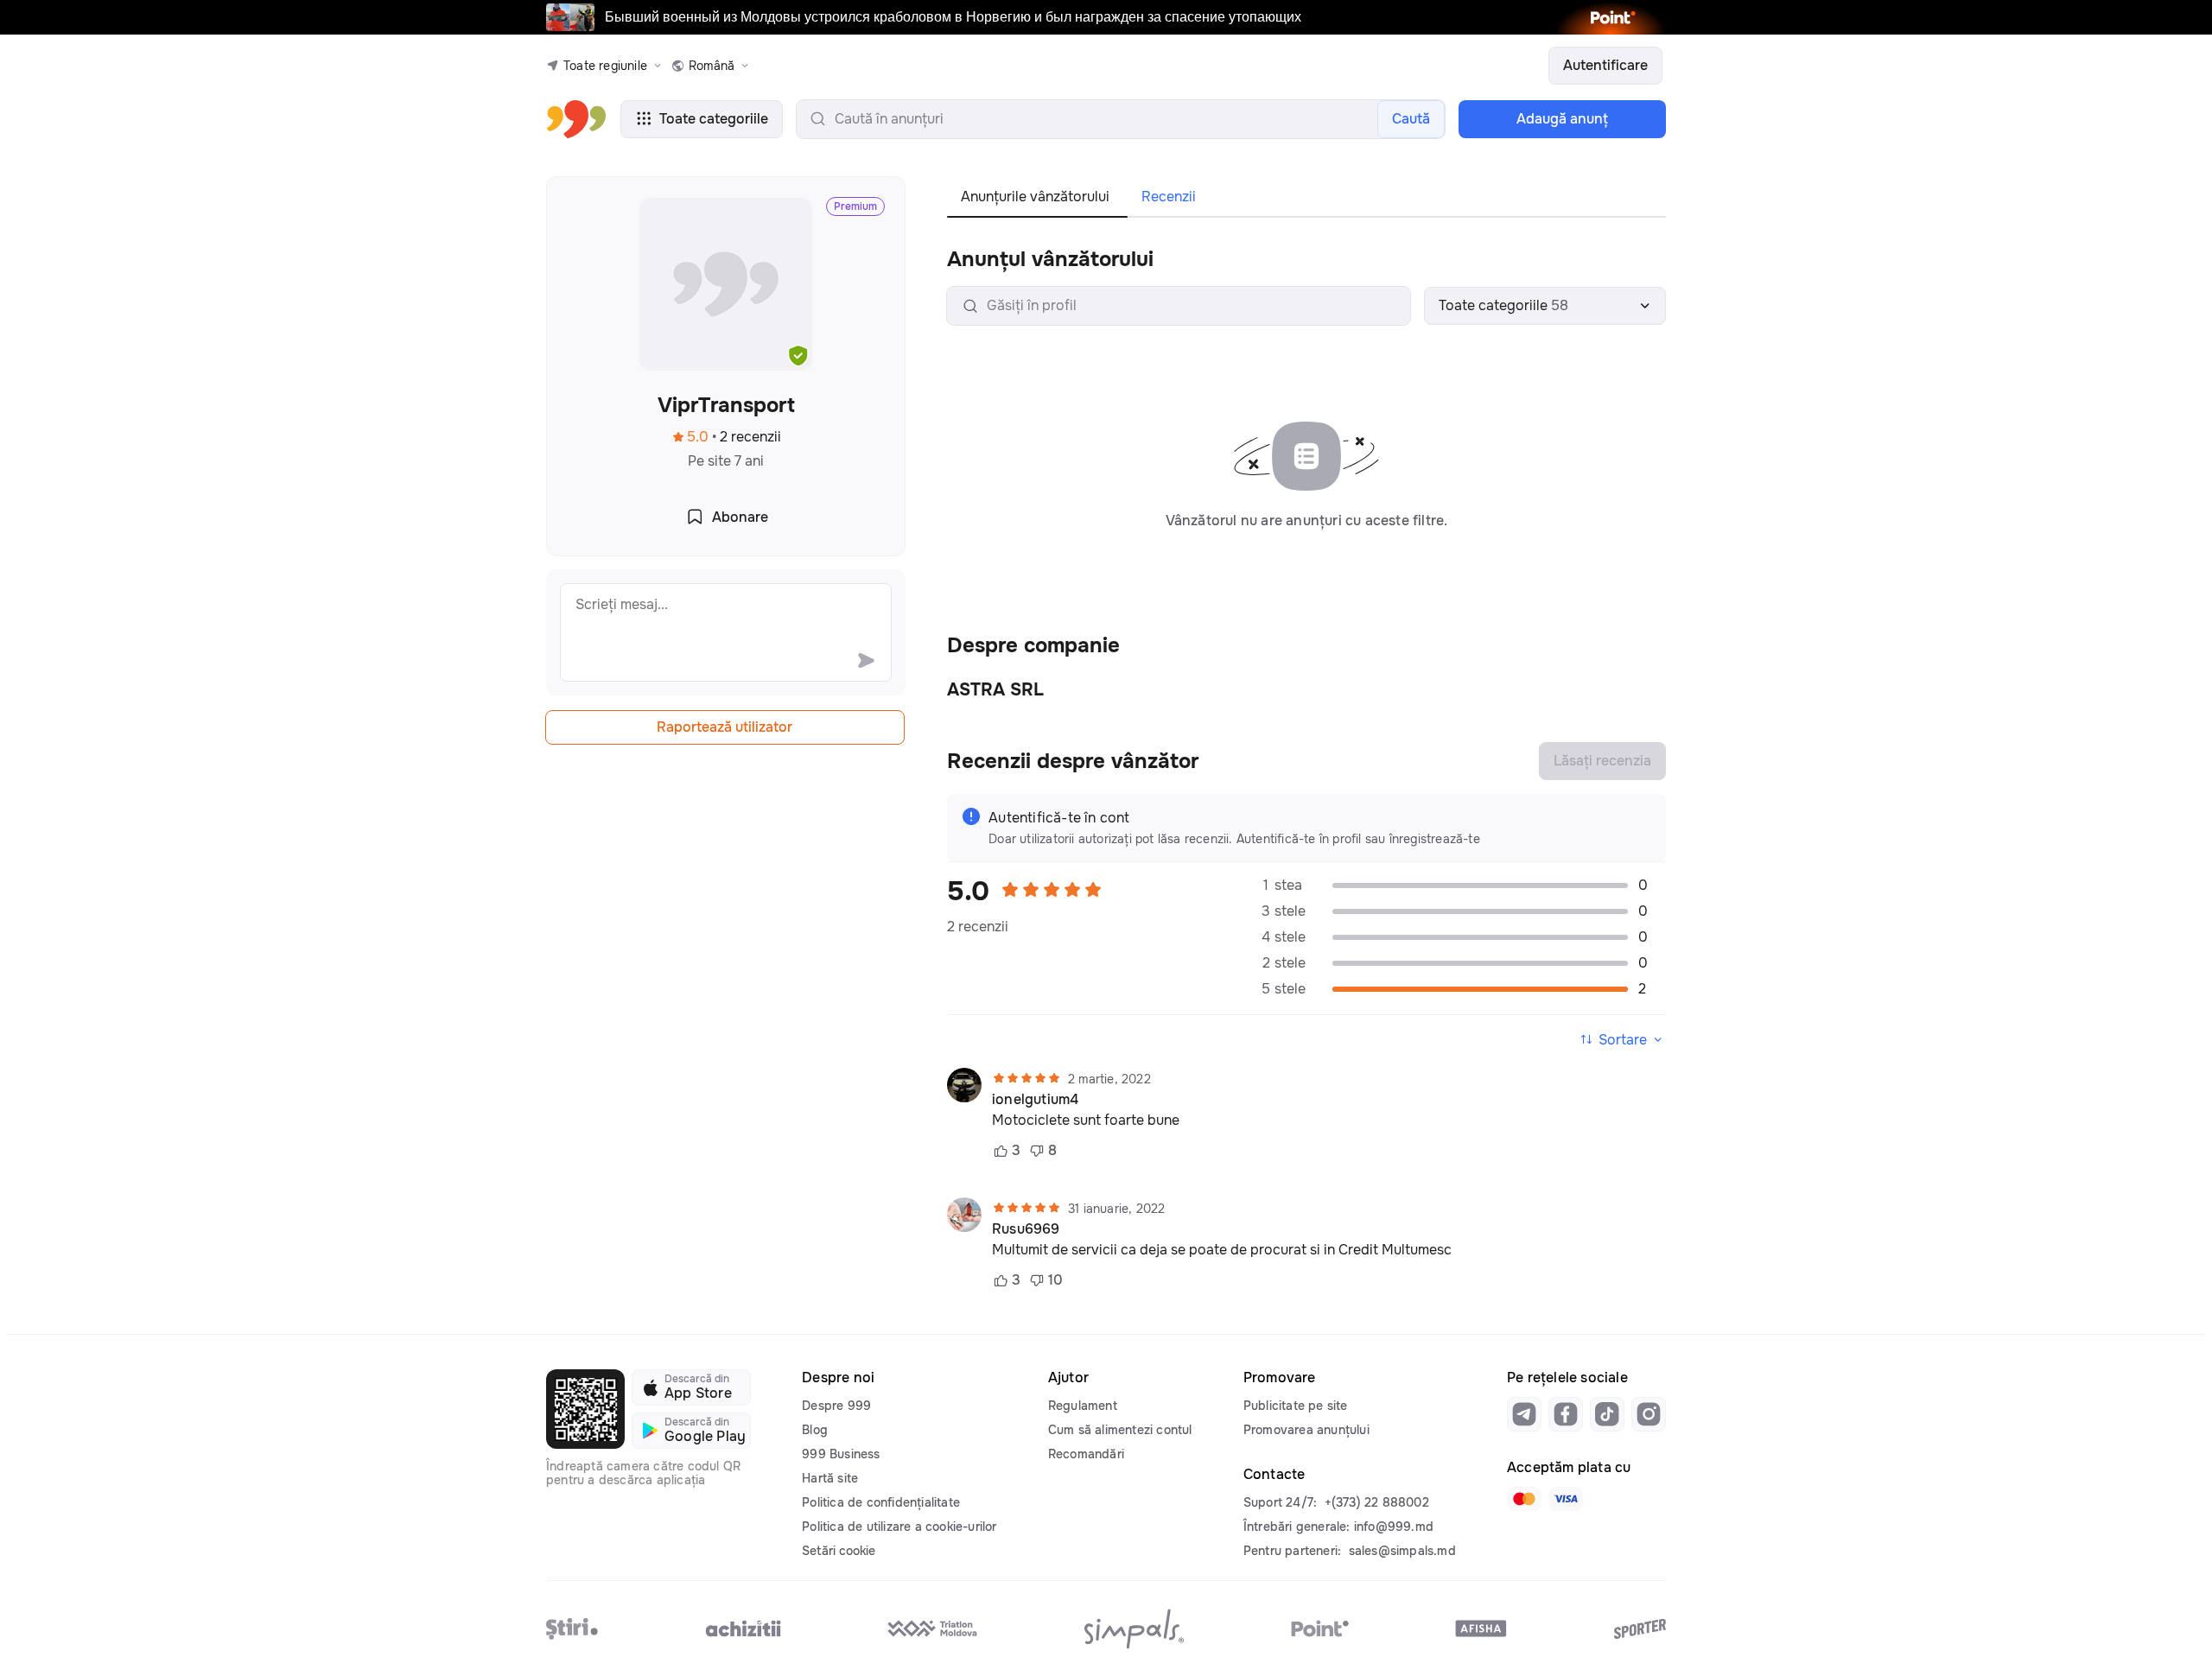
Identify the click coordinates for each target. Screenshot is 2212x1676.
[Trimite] (866, 660)
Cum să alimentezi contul (1120, 1430)
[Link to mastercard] (1524, 1499)
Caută (1411, 119)
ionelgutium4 (1035, 1100)
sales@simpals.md (1402, 1551)
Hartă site (830, 1478)
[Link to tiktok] (1607, 1414)
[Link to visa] (1566, 1499)
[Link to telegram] (1524, 1414)
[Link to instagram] (1649, 1414)
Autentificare (1605, 65)
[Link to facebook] (1566, 1414)
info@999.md (1394, 1527)
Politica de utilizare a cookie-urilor (899, 1527)
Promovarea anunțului (1306, 1430)
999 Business (841, 1454)
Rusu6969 (1026, 1229)
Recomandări (1086, 1454)
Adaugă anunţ (1562, 119)
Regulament (1083, 1406)
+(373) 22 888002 (1377, 1502)
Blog (815, 1430)
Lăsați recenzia (1602, 761)
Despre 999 (836, 1406)
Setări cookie (839, 1551)
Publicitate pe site (1296, 1406)
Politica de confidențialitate (881, 1502)
